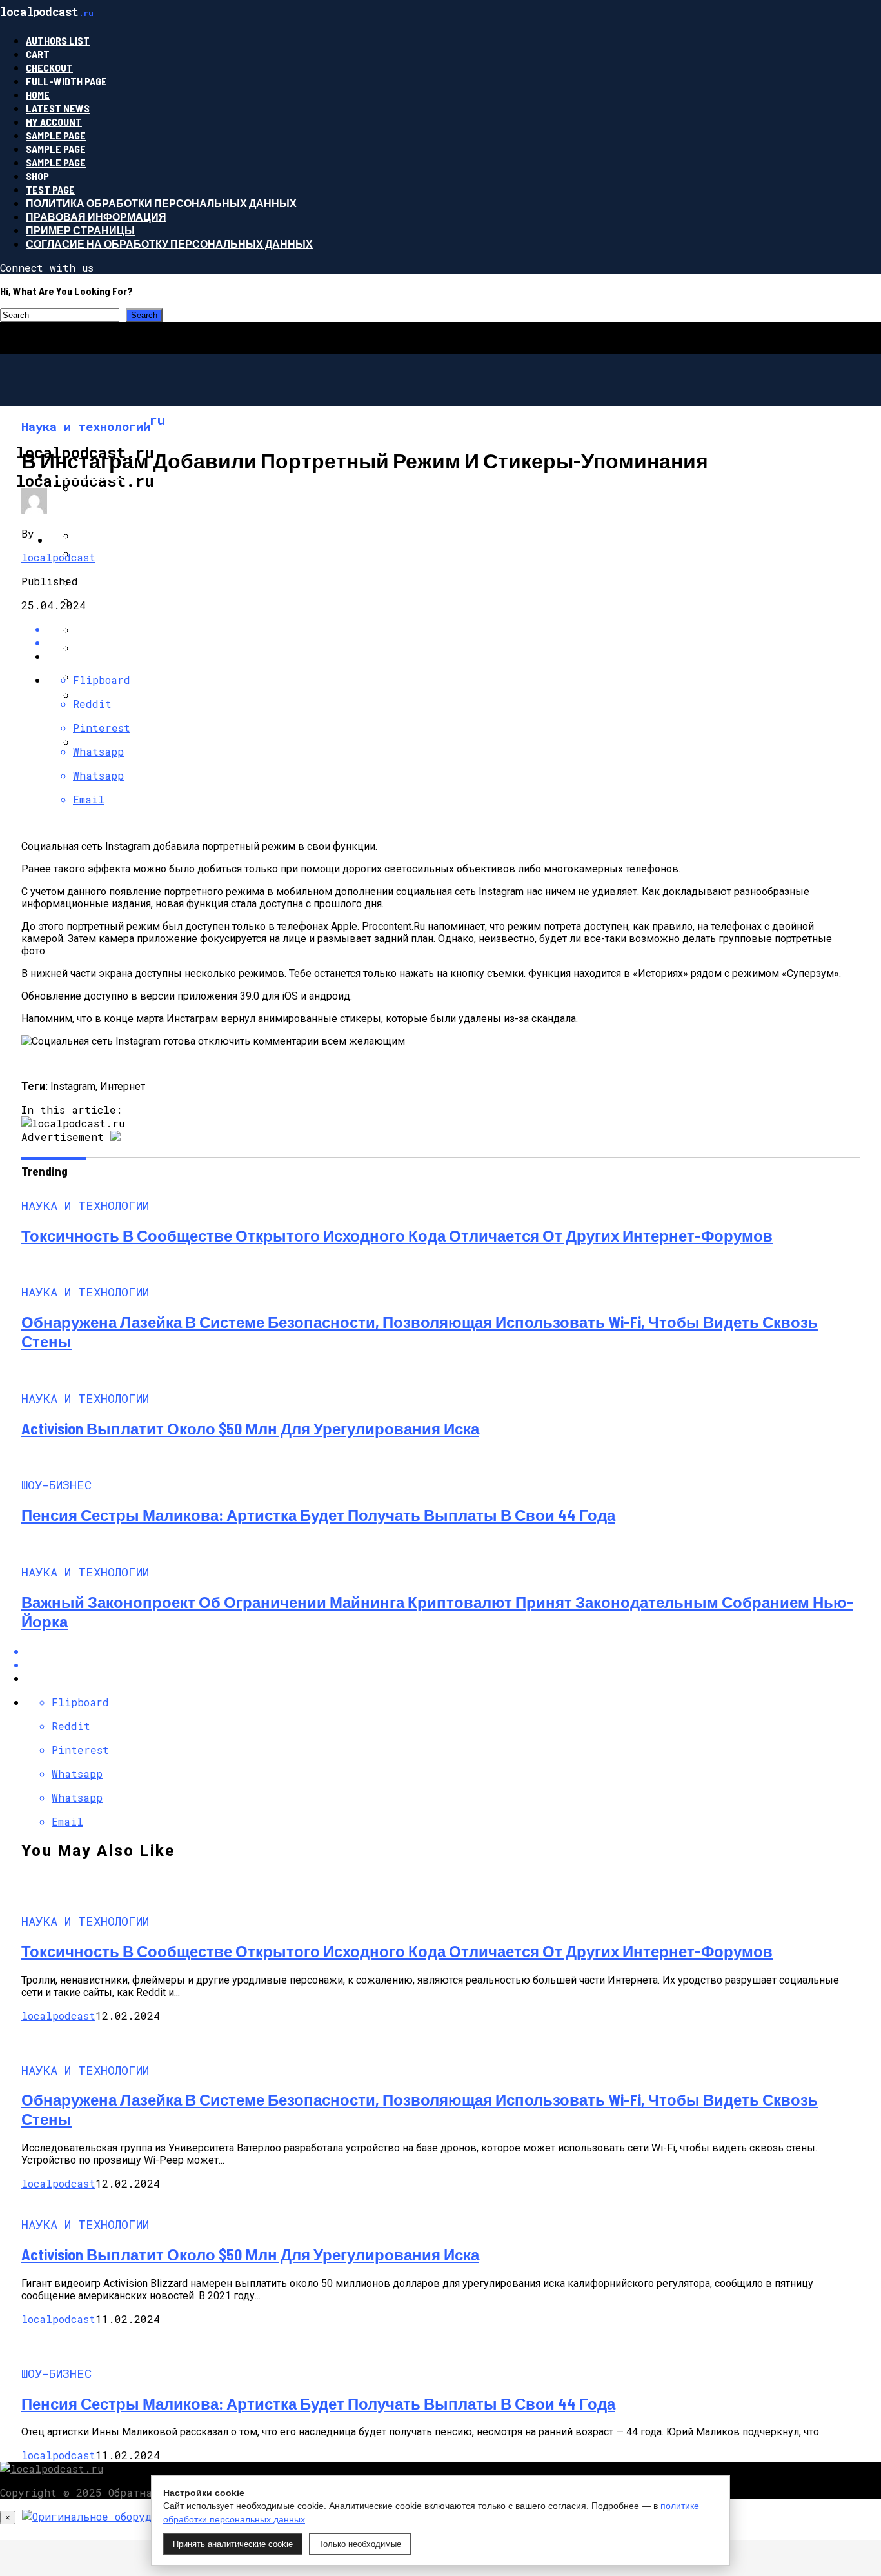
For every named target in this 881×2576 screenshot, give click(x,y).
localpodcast (58, 557)
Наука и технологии (109, 540)
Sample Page (56, 135)
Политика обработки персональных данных (161, 203)
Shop (37, 176)
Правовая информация (96, 216)
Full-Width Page (66, 81)
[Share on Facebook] (453, 1651)
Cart (38, 54)
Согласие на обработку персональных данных (169, 244)
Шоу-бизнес (86, 475)
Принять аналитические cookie (233, 2544)
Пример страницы (80, 230)
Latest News (58, 108)
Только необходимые (360, 2544)
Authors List (58, 40)
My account (54, 122)
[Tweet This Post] (453, 642)
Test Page (50, 189)
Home (38, 95)
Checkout (49, 67)
